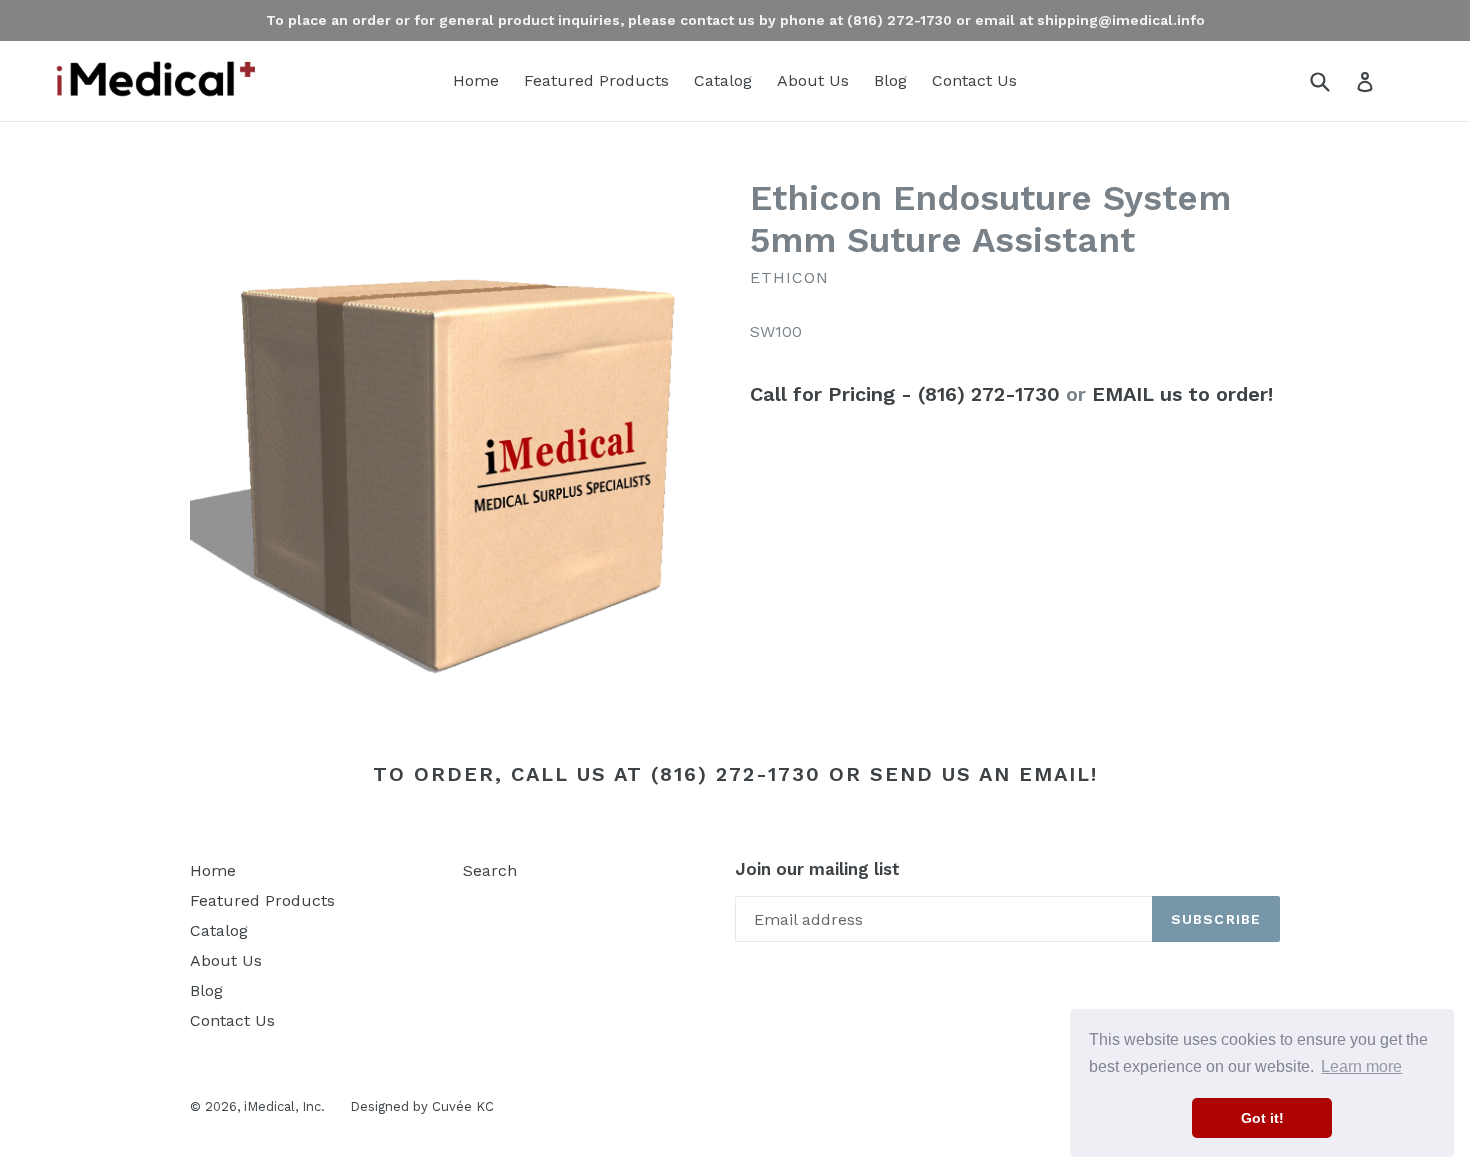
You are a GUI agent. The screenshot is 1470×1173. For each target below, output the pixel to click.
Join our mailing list (817, 869)
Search (490, 870)
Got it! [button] (1262, 1118)
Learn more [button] (1361, 1066)
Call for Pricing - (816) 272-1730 (905, 394)
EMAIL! (1058, 774)
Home (476, 80)
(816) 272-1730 (736, 774)
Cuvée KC (463, 1106)
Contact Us (974, 80)
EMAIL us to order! (1182, 394)
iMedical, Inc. (284, 1106)
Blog (890, 80)
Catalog (723, 80)
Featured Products (596, 80)
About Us (813, 80)
